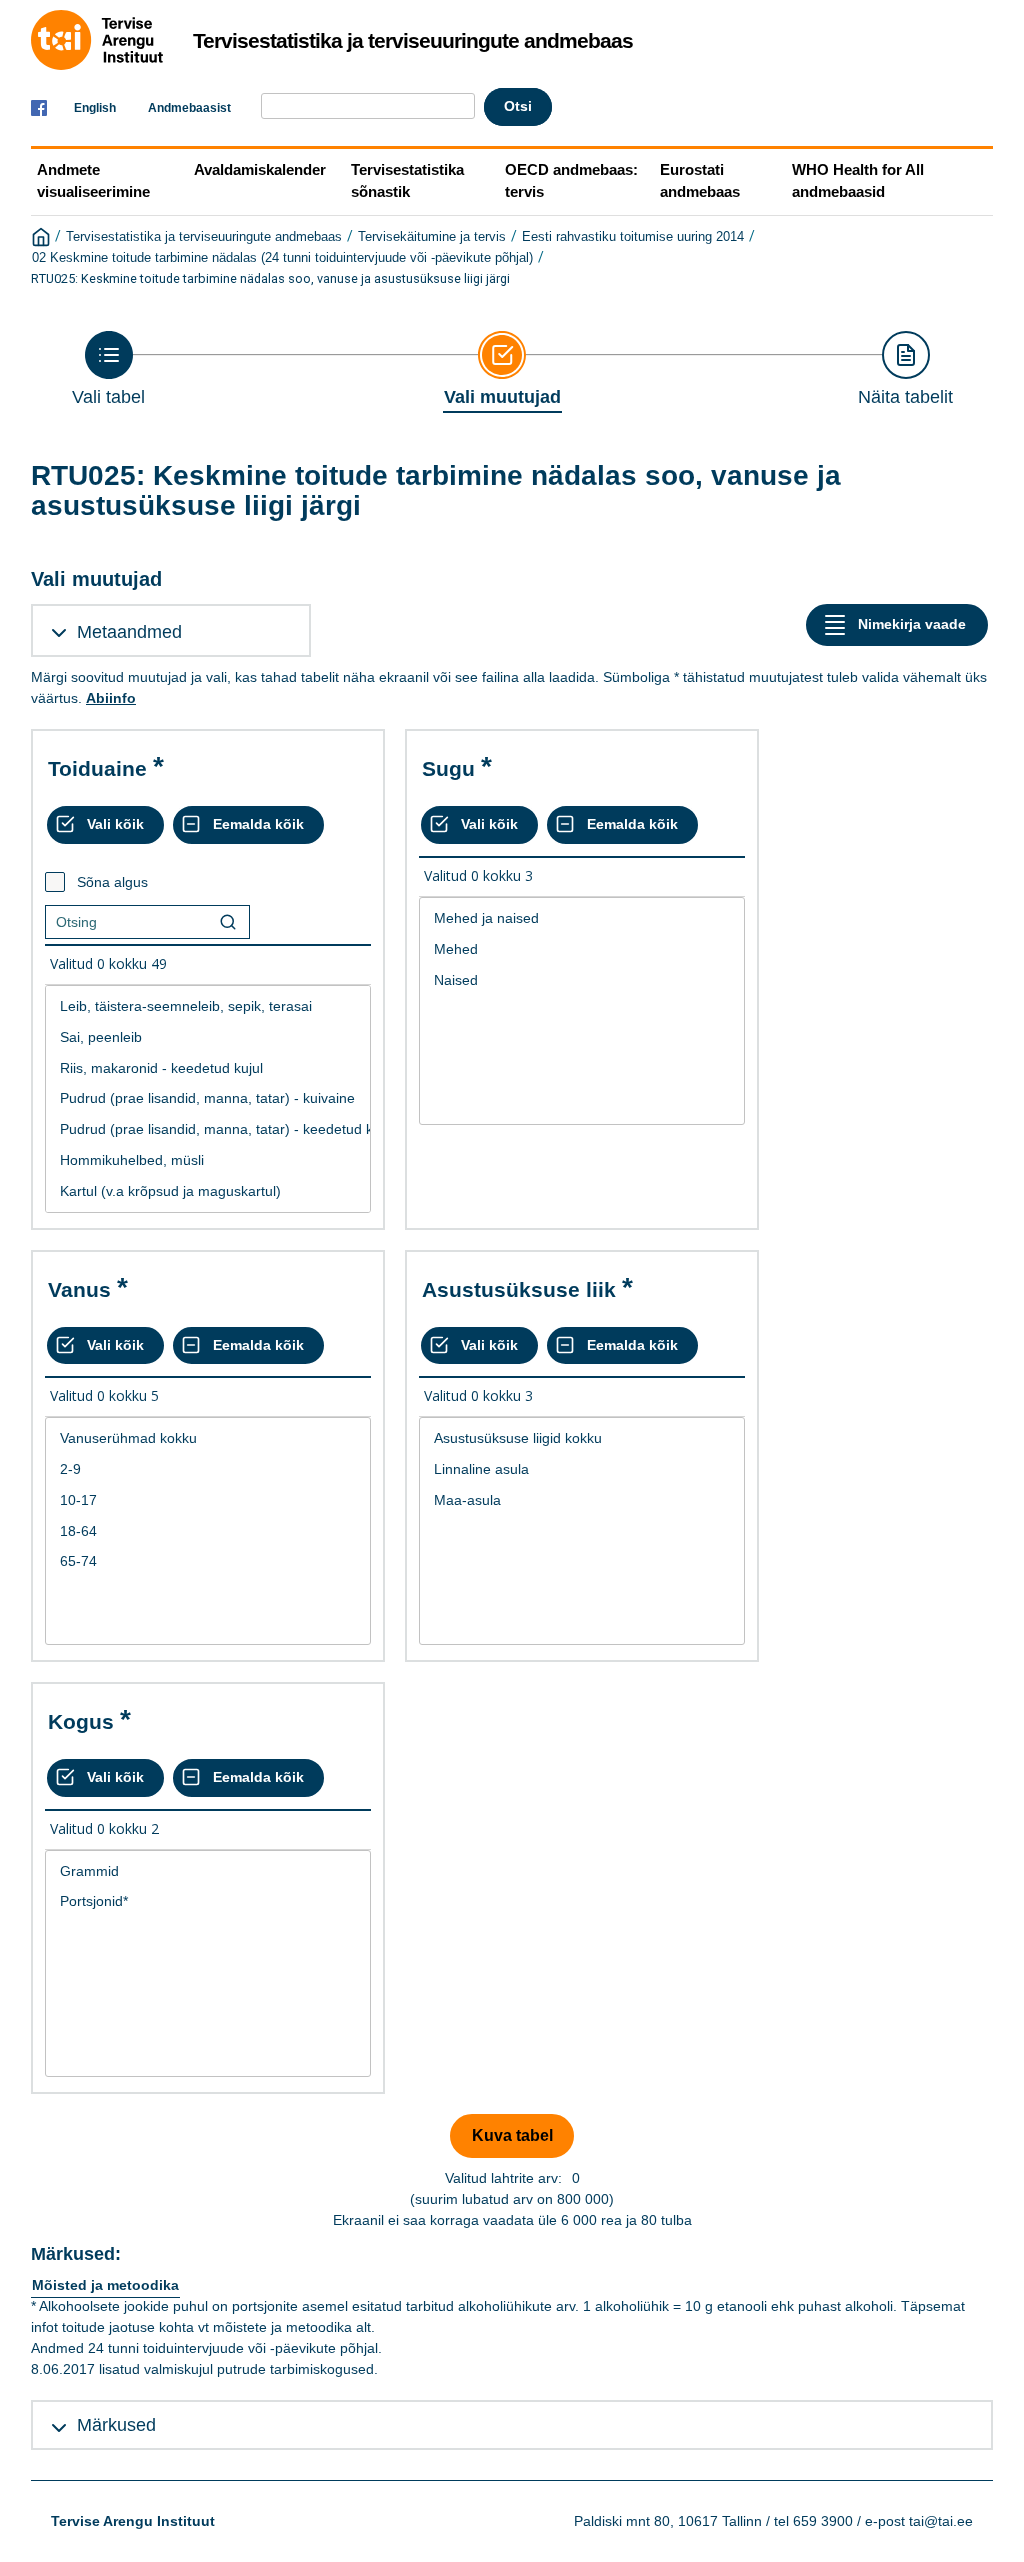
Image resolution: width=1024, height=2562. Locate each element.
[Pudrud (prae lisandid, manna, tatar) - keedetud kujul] (208, 1129)
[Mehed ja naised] (582, 918)
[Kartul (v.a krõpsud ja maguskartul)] (208, 1191)
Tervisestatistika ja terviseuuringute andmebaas (204, 237)
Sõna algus (112, 882)
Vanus (79, 1289)
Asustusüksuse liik (519, 1289)
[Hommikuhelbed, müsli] (208, 1160)
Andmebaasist (189, 108)
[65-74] (208, 1561)
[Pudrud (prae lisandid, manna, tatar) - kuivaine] (208, 1098)
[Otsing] (228, 922)
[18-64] (208, 1531)
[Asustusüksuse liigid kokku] (582, 1438)
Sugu (448, 768)
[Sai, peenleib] (208, 1037)
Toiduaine (97, 768)
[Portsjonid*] (208, 1901)
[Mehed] (582, 949)
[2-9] (208, 1469)
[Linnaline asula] (582, 1469)
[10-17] (208, 1500)
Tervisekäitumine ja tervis (432, 237)
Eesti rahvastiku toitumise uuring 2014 (633, 237)
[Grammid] (208, 1871)
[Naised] (582, 980)
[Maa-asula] (582, 1500)
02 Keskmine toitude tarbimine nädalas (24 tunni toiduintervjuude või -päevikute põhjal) (282, 258)
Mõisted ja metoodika (105, 2285)
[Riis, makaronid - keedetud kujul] (208, 1068)
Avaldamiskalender (260, 169)
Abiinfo (111, 698)
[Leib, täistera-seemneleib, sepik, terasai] (208, 1006)
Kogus (81, 1721)
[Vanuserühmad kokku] (208, 1438)
